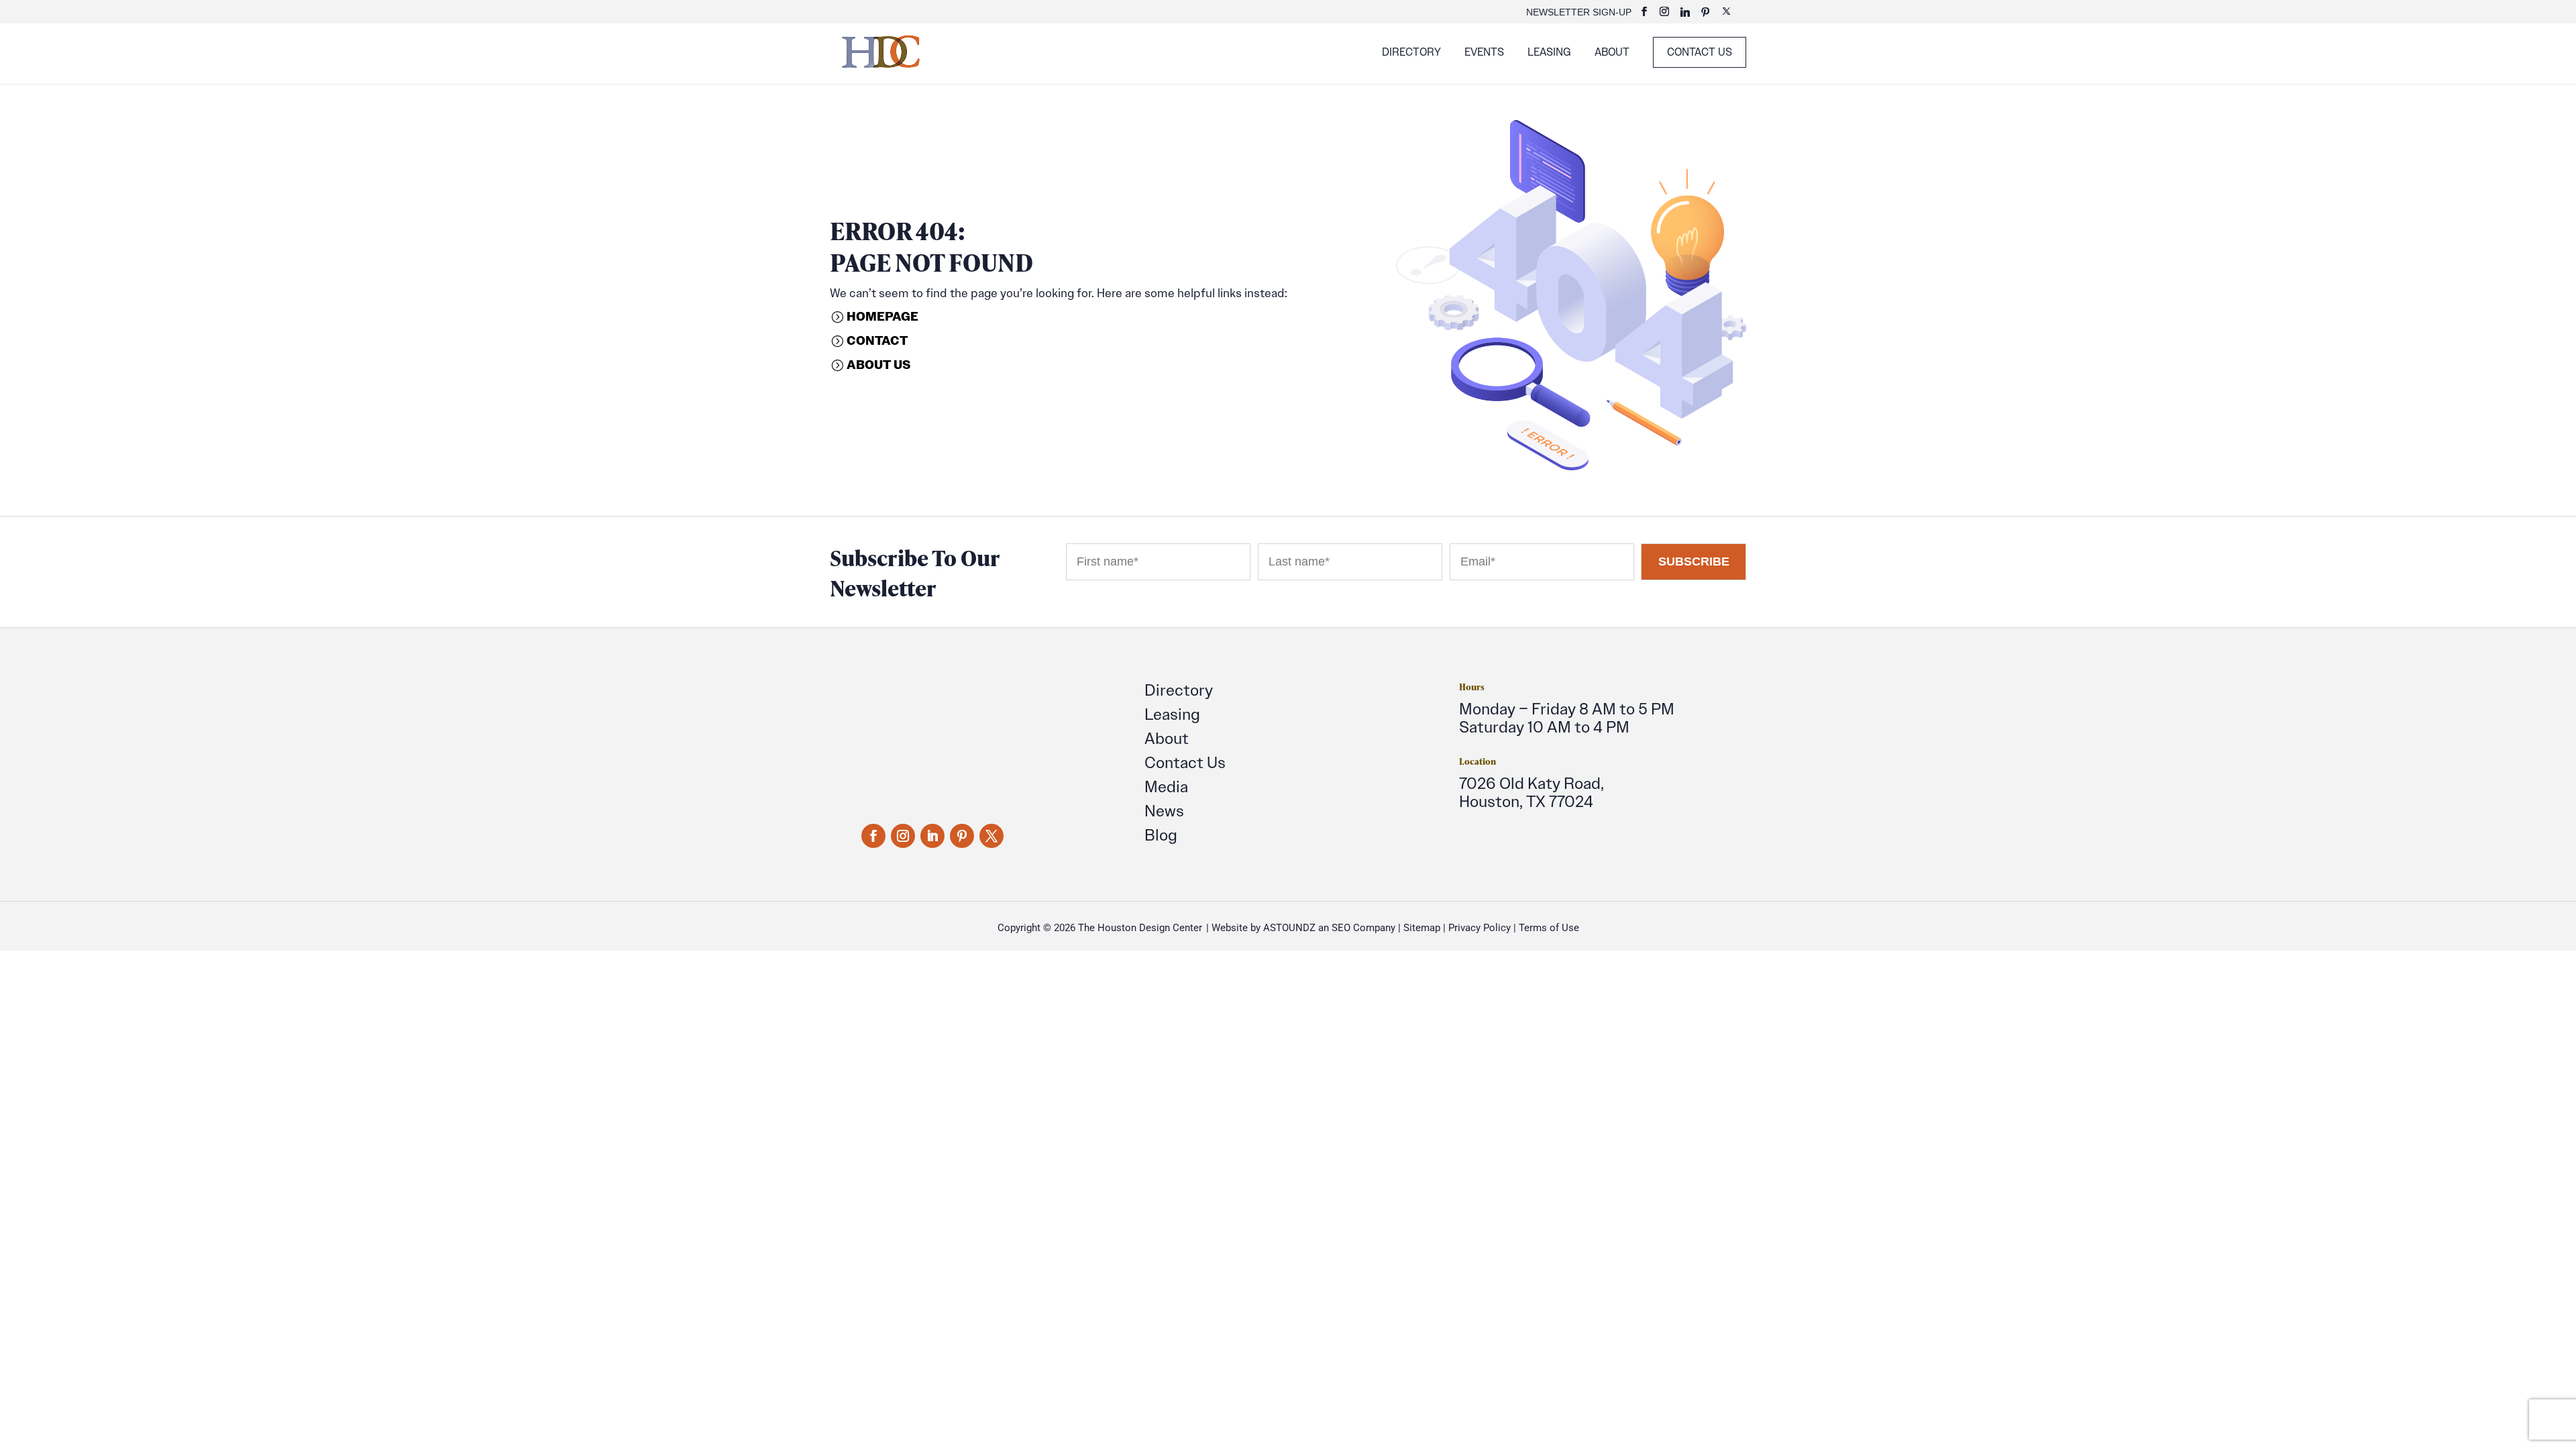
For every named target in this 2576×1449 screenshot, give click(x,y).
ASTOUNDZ (1289, 928)
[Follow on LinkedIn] (932, 836)
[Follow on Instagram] (903, 836)
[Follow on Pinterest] (962, 836)
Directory (1411, 53)
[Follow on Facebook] (873, 836)
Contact (877, 340)
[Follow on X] (991, 836)
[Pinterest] (1705, 16)
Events (1484, 53)
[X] (1726, 15)
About (1612, 53)
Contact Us (1700, 52)
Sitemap (1422, 928)
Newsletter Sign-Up (1579, 12)
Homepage (882, 316)
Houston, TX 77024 (1526, 801)
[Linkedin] (1685, 16)
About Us (878, 365)
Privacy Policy (1480, 928)
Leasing (1549, 53)
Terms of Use (1549, 928)
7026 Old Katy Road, (1532, 783)
